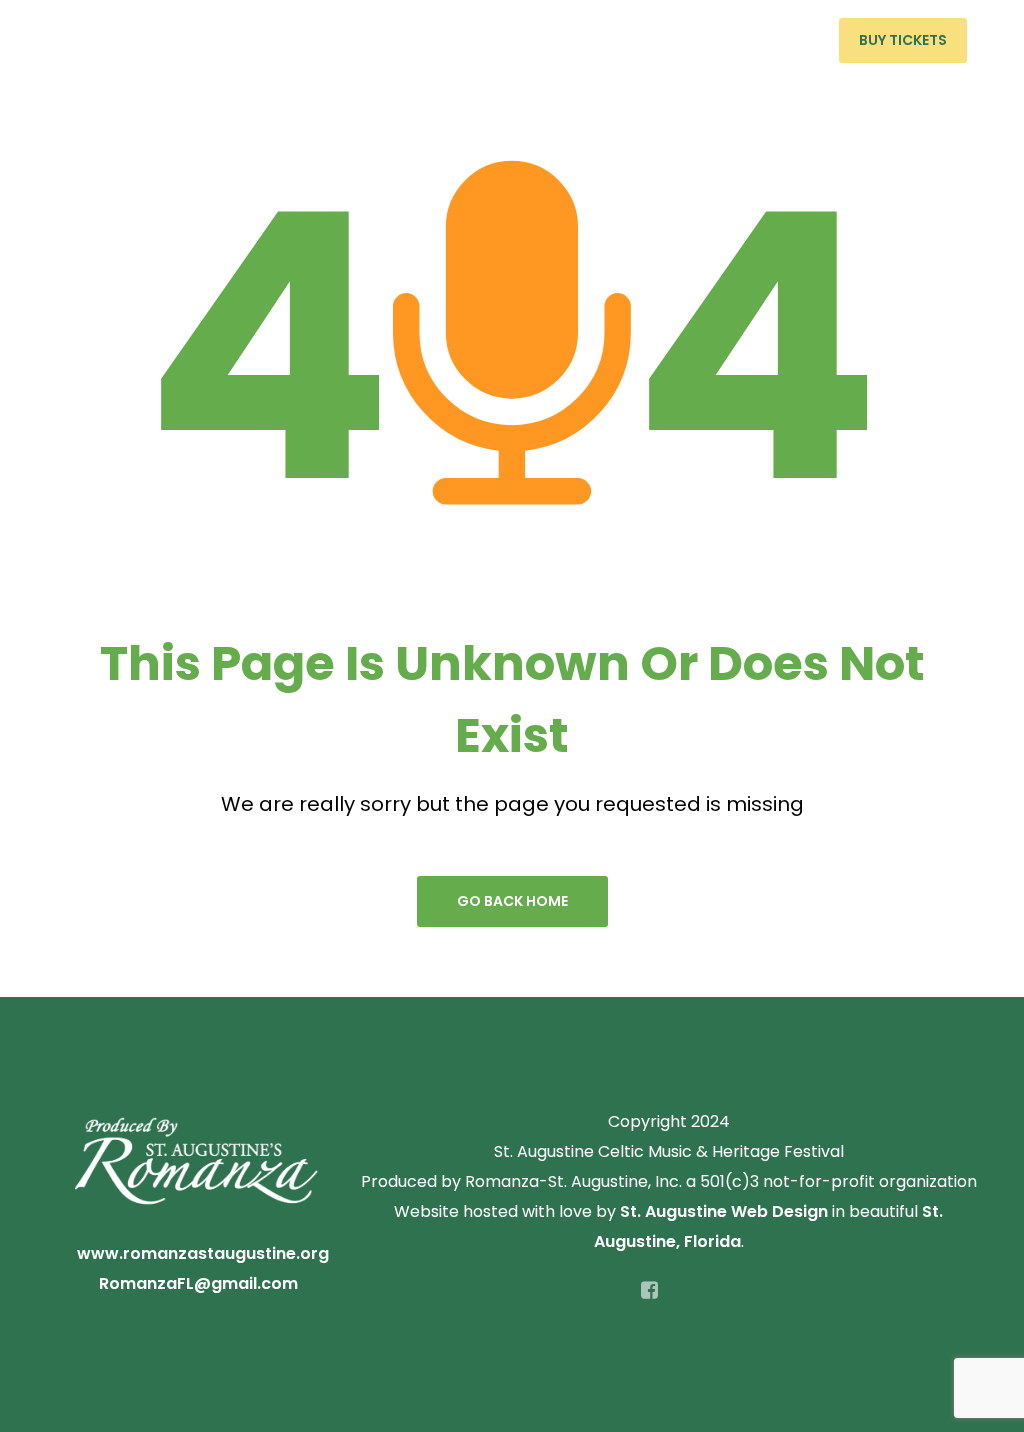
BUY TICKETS (903, 40)
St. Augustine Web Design (724, 1211)
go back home (512, 901)
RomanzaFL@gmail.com (198, 1283)
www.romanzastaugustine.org (203, 1253)
